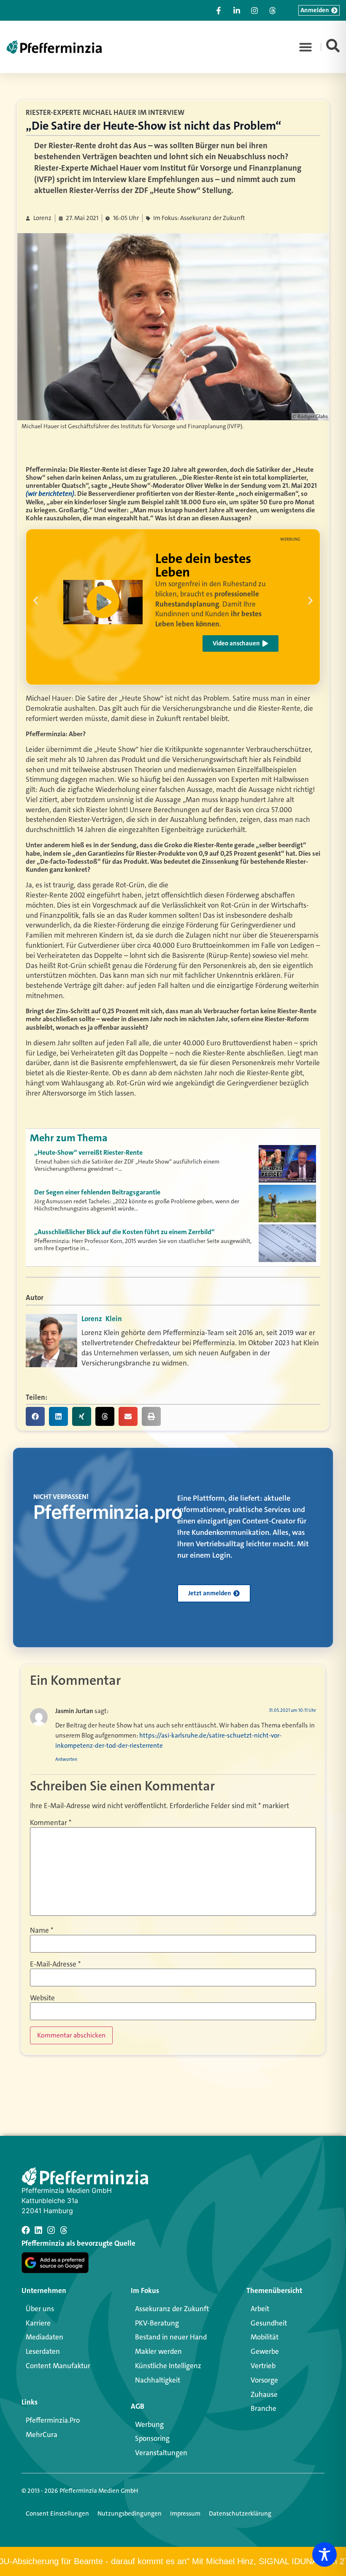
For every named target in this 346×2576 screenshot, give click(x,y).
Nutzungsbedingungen (130, 2513)
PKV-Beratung (157, 2323)
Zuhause (264, 2394)
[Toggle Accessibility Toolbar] (324, 2554)
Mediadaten (45, 2337)
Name (42, 1930)
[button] (305, 47)
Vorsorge (264, 2380)
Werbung (149, 2424)
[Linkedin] (38, 2230)
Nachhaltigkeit (158, 2380)
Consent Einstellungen (57, 2513)
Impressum (185, 2513)
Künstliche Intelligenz (168, 2366)
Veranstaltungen (161, 2453)
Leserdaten (43, 2351)
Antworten (66, 1759)
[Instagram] (51, 2230)
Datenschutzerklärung (240, 2513)
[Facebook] (26, 2230)
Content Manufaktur (58, 2366)
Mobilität (265, 2337)
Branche (264, 2408)
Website (42, 1998)
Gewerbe (265, 2351)
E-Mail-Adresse (55, 1964)
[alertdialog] (173, 2561)
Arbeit (260, 2309)
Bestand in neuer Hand (171, 2337)
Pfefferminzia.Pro (53, 2420)
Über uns (40, 2309)
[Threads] (64, 2230)
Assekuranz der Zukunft (172, 2309)
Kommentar (51, 1823)
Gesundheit (269, 2323)
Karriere (38, 2323)
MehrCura (42, 2435)
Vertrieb (263, 2366)
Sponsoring (152, 2438)
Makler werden (158, 2351)
